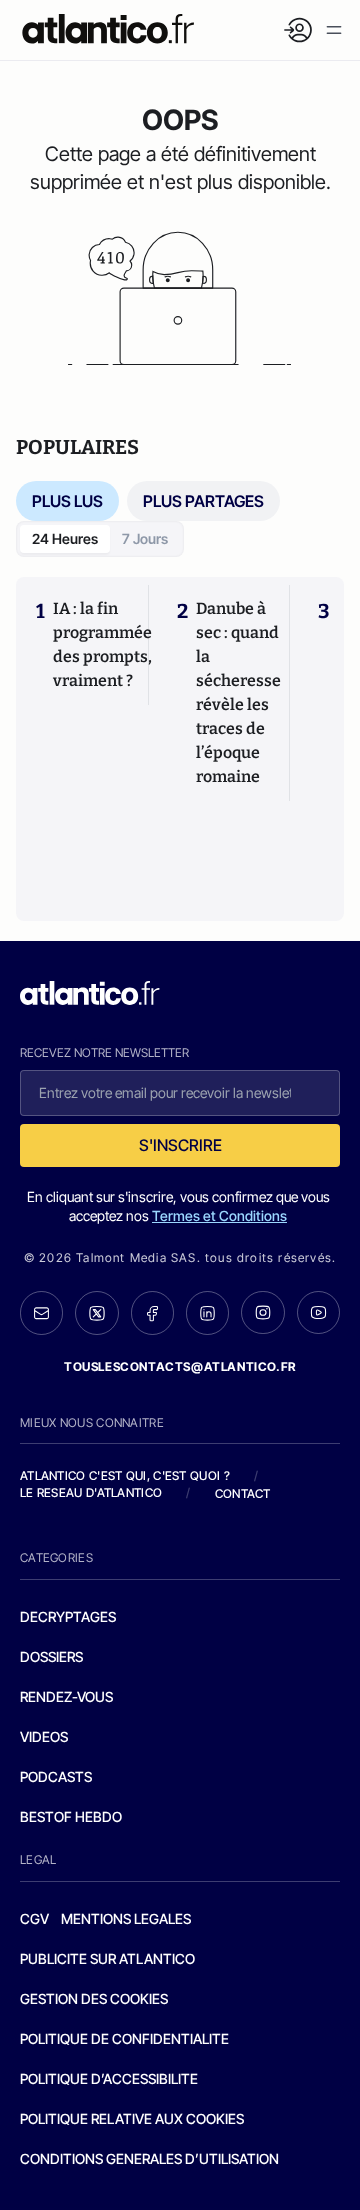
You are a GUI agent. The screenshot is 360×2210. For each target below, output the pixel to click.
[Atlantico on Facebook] (152, 1313)
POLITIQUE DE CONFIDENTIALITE (124, 2038)
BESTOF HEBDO (71, 1816)
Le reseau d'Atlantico (91, 1492)
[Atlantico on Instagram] (262, 1312)
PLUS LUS (67, 501)
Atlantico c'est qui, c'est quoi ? (125, 1475)
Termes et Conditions (219, 1215)
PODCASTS (56, 1776)
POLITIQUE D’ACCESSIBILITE (109, 2078)
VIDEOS (44, 1736)
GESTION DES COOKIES (94, 1998)
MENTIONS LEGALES (126, 1918)
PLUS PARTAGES (203, 501)
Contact (243, 1493)
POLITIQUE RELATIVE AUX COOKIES (132, 2118)
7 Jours (145, 538)
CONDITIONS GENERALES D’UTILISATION (149, 2158)
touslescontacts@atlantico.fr (180, 1366)
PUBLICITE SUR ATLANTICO (107, 1958)
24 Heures (65, 538)
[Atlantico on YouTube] (318, 1312)
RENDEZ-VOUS (66, 1696)
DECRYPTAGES (68, 1616)
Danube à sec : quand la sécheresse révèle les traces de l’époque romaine (238, 692)
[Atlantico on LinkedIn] (207, 1313)
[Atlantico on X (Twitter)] (96, 1313)
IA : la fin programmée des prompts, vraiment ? (102, 644)
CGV (34, 1918)
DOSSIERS (51, 1656)
